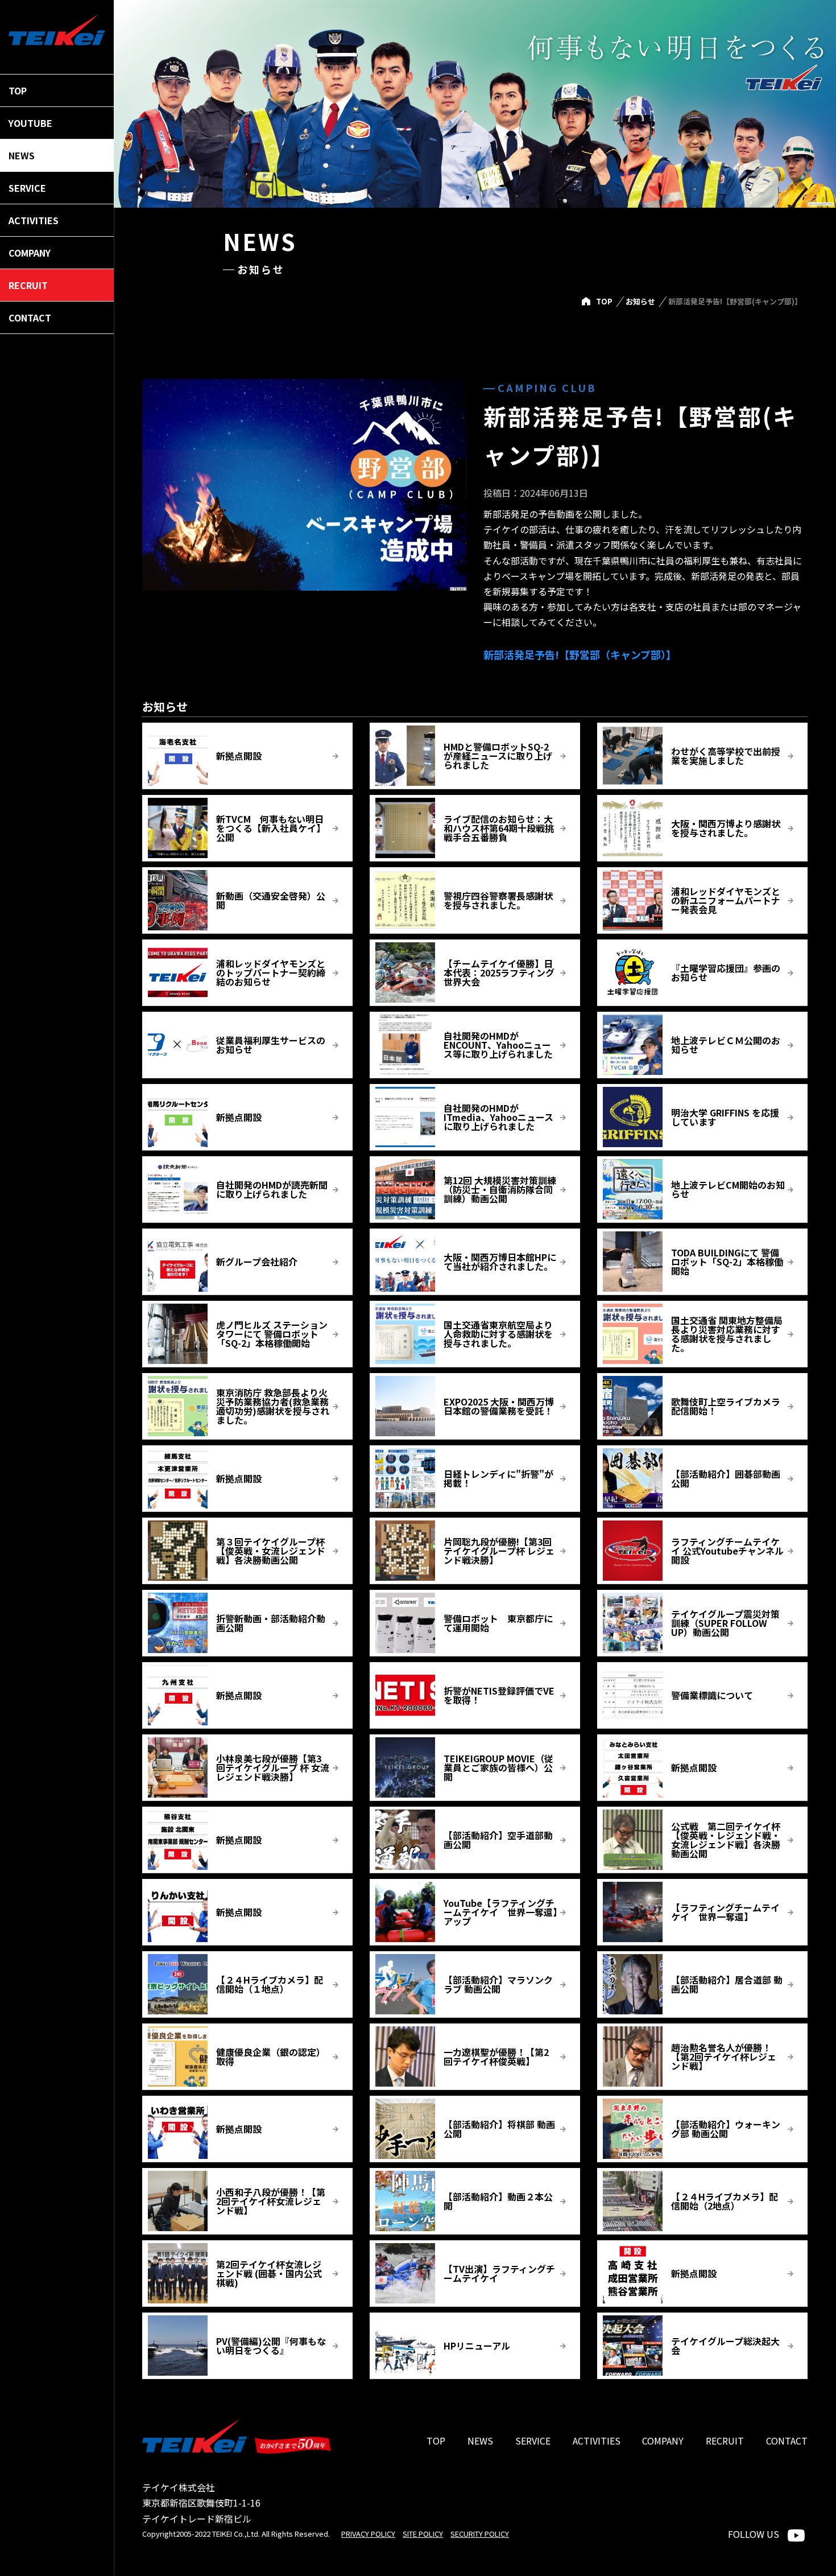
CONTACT (787, 2441)
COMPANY (663, 2441)
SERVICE (533, 2441)
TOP (604, 301)
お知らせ (640, 301)
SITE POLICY (423, 2534)
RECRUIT (725, 2441)
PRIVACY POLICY (368, 2534)
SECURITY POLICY (480, 2534)
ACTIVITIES (597, 2441)
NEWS (480, 2441)
